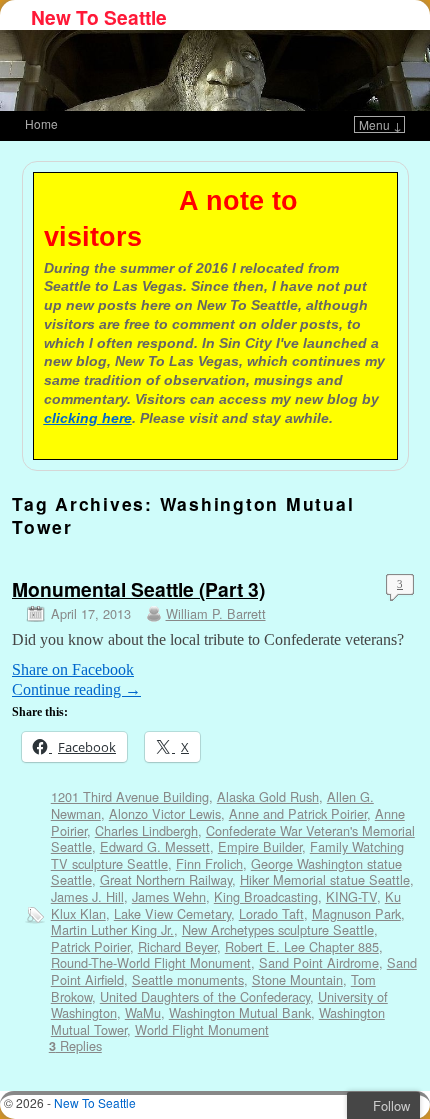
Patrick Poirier (90, 946)
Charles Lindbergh (146, 830)
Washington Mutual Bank (240, 1012)
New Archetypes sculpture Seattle (278, 929)
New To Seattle (99, 17)
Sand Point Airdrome (319, 962)
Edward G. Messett (155, 846)
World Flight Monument (202, 1029)
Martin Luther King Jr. (112, 929)
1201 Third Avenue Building (130, 796)
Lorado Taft (271, 913)
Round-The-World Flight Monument (151, 962)
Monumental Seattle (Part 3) (138, 589)
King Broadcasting (266, 896)
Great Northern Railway (166, 879)
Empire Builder (260, 846)
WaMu (143, 1012)
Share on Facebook (73, 669)
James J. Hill (87, 896)
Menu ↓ (380, 124)
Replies (75, 1045)
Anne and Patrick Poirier (298, 813)
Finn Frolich (209, 863)
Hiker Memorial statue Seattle (325, 879)
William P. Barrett (216, 613)
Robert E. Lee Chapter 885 (302, 946)
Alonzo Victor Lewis (165, 813)
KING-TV (351, 896)
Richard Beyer (177, 946)
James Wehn (169, 896)
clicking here (88, 418)
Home (41, 123)
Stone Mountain (297, 979)
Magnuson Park (356, 913)
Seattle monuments (188, 979)
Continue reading (76, 689)
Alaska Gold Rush (268, 796)
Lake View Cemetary (172, 913)
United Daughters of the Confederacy (205, 996)
